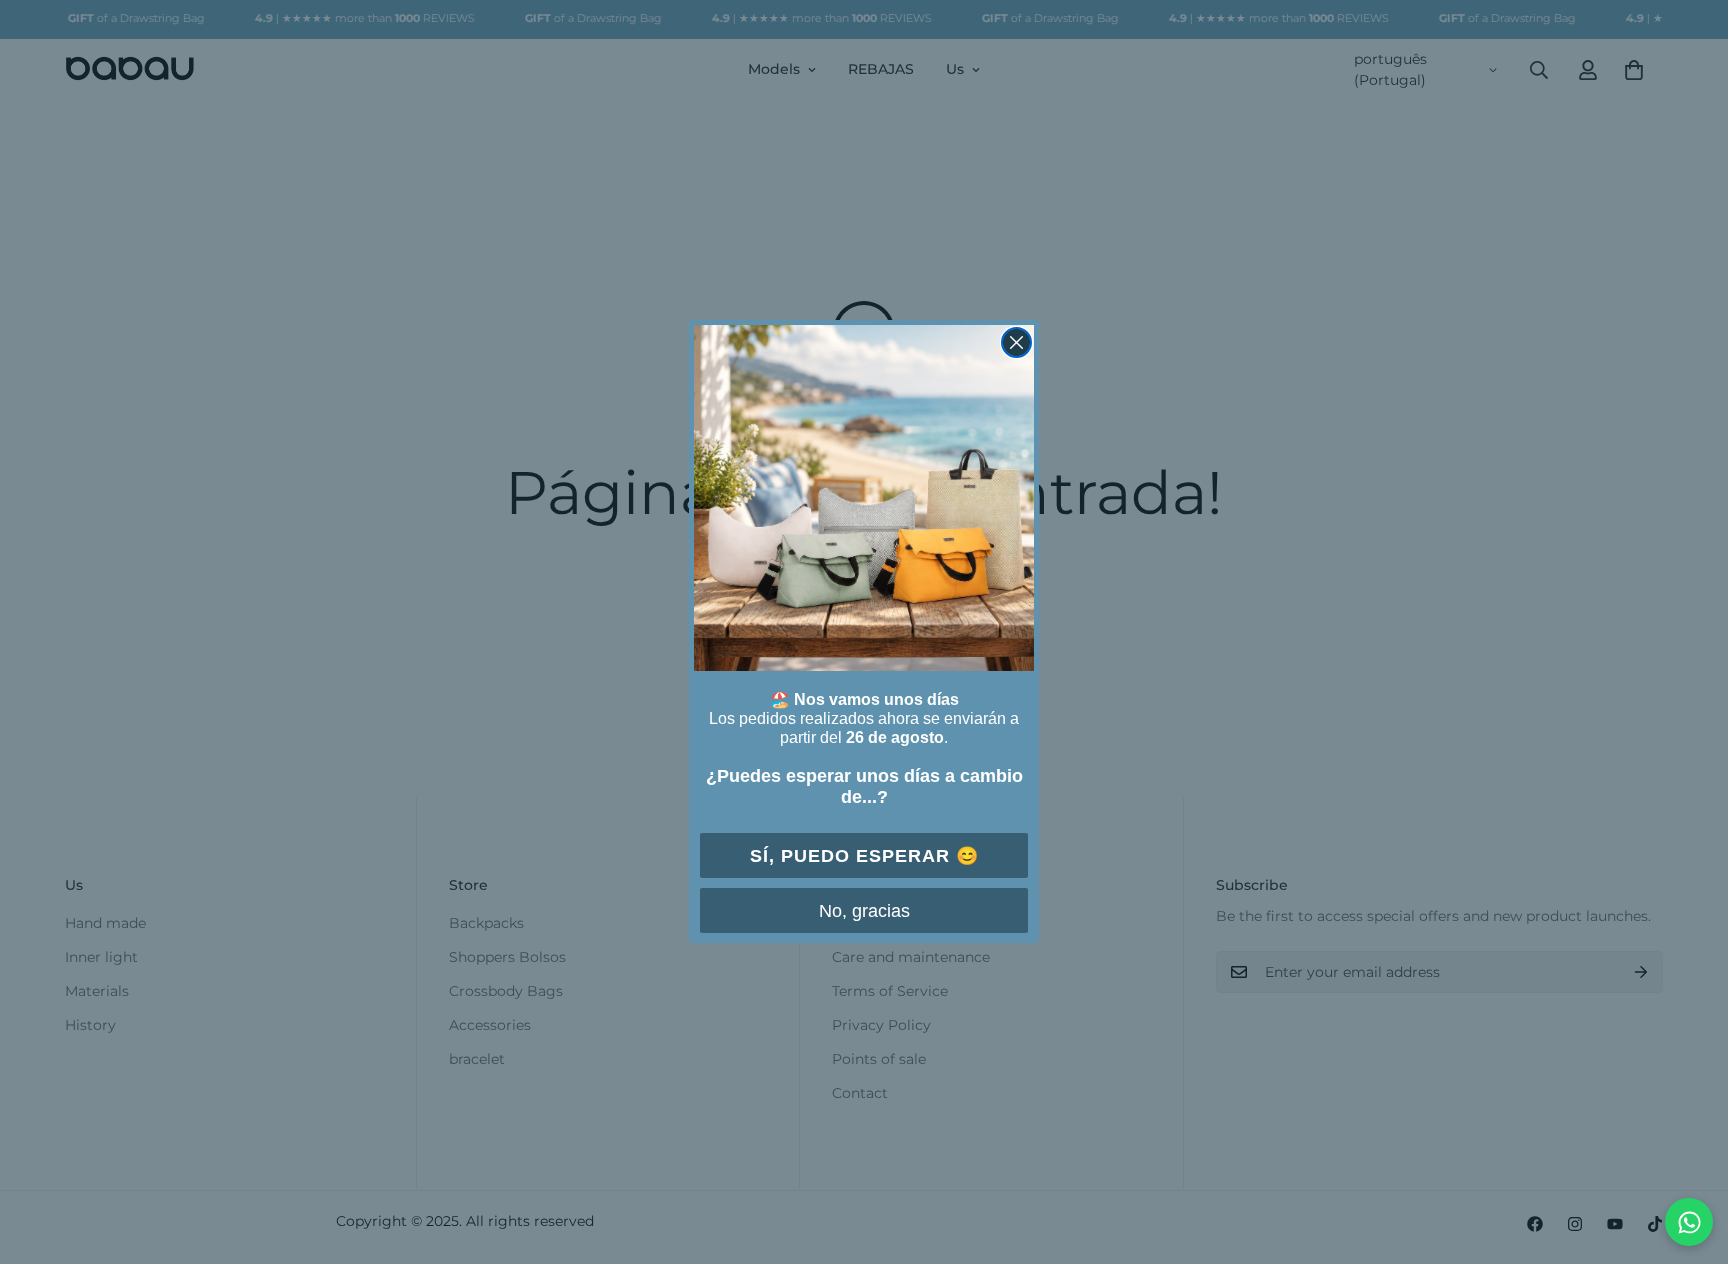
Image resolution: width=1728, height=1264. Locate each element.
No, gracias (864, 911)
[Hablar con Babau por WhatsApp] (1689, 1222)
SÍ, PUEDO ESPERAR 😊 (864, 856)
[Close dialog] (1016, 342)
